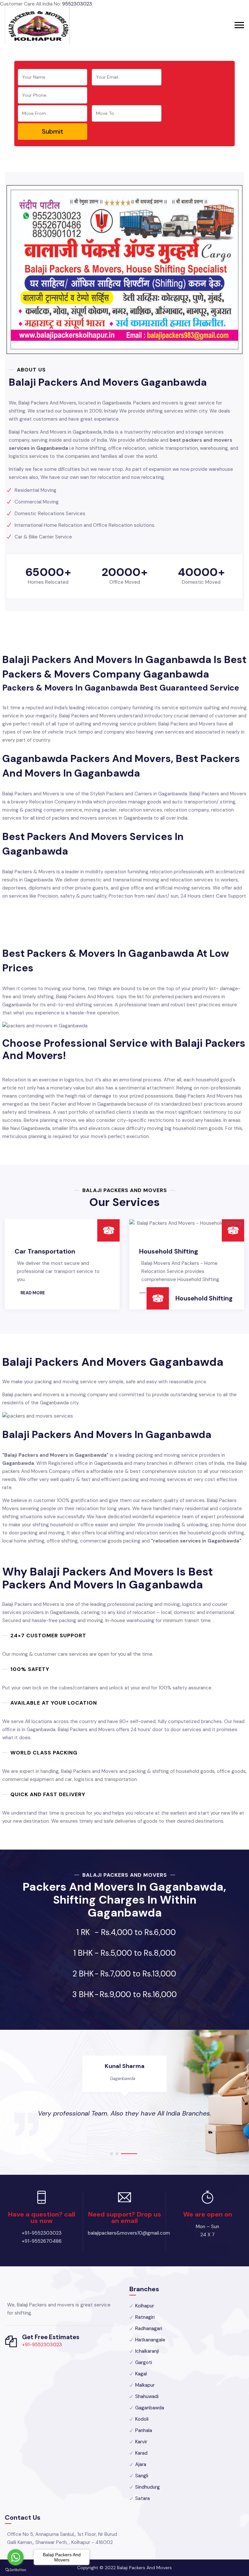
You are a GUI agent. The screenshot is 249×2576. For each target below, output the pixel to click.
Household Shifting (44, 1251)
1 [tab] (118, 2154)
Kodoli (142, 2419)
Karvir (141, 2442)
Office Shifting (197, 1303)
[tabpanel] (124, 2096)
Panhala (144, 2430)
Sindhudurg (148, 2487)
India (123, 2078)
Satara (142, 2498)
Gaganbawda (150, 2408)
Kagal (141, 2374)
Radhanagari (149, 2328)
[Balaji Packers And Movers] (37, 25)
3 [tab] (136, 2154)
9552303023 (77, 4)
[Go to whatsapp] (16, 2557)
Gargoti (144, 2362)
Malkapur (145, 2385)
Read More (38, 1293)
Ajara (141, 2464)
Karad (141, 2453)
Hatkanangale (150, 2340)
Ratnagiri (145, 2317)
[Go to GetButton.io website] (16, 2570)
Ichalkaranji (147, 2351)
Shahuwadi (147, 2396)
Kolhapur (145, 2306)
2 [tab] (130, 2154)
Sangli (142, 2476)
